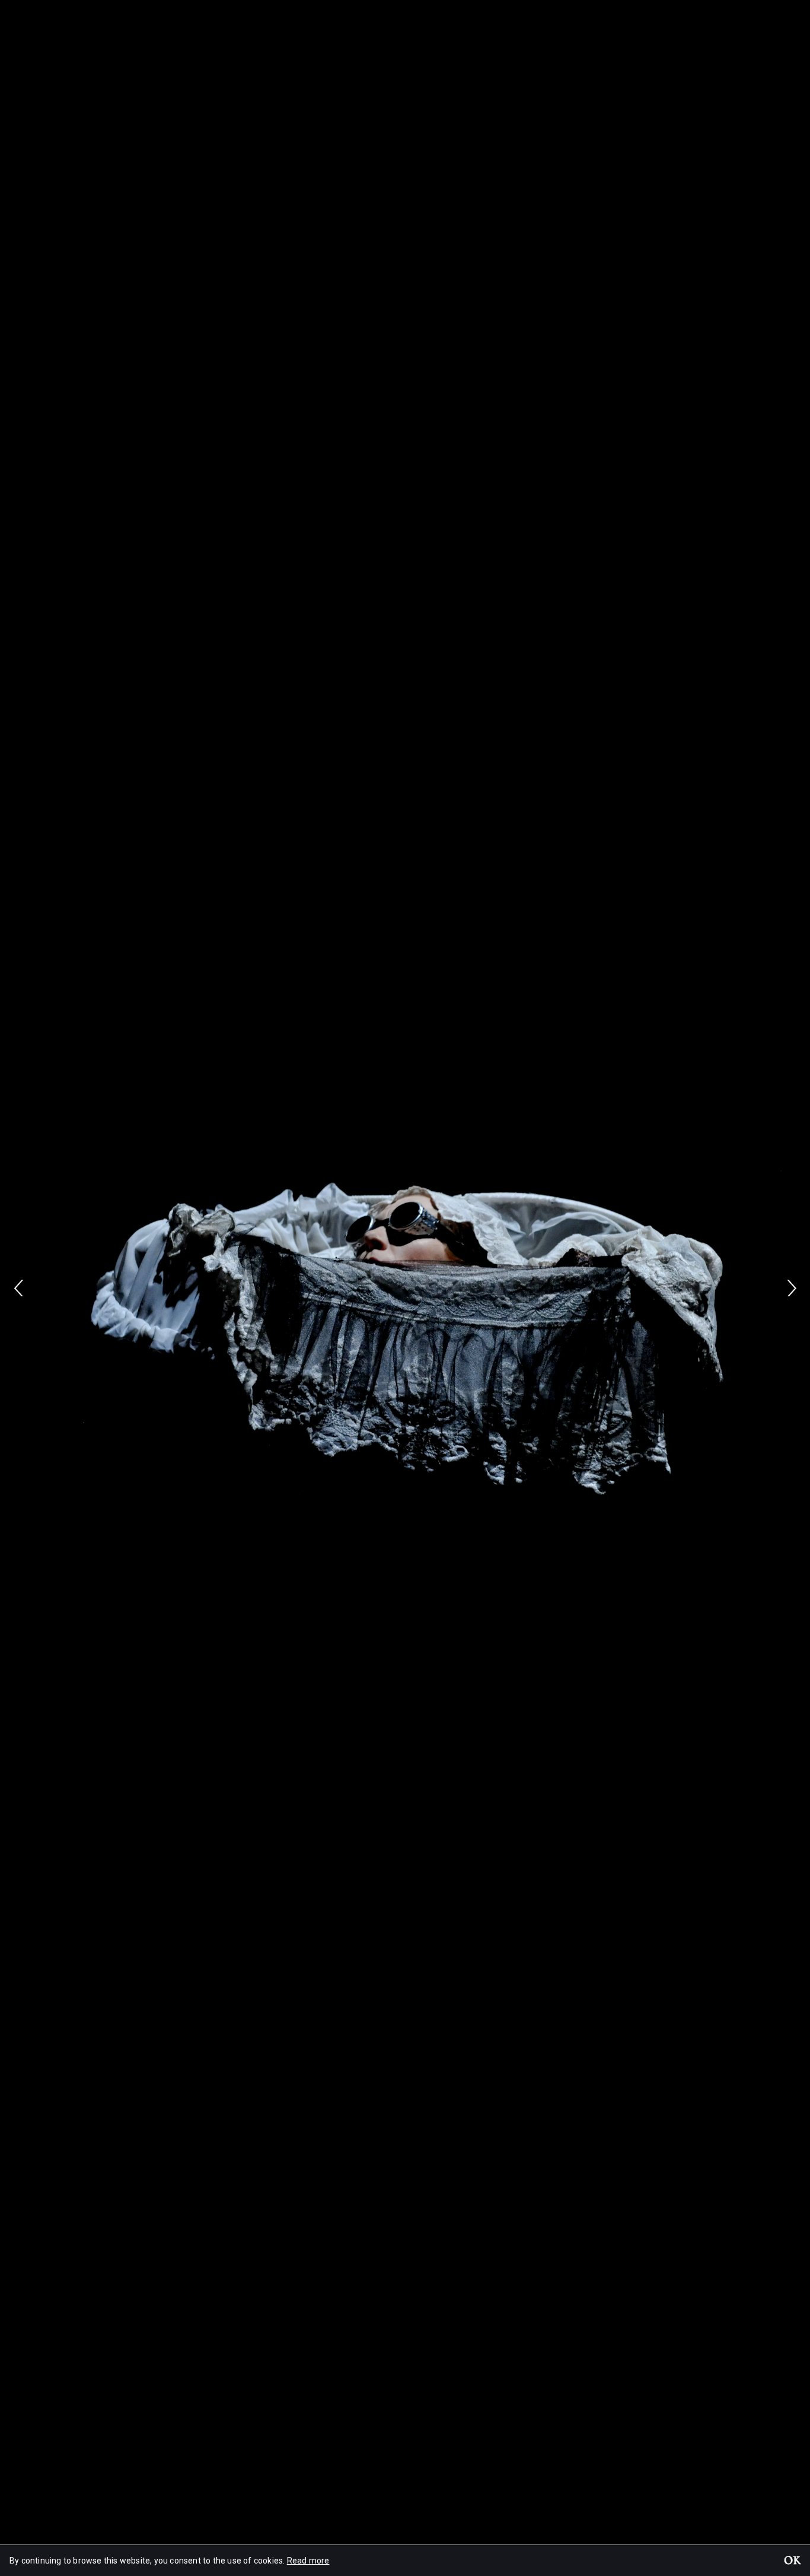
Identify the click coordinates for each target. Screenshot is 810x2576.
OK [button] (792, 2562)
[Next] (791, 1288)
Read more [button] (308, 2561)
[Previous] (19, 1288)
